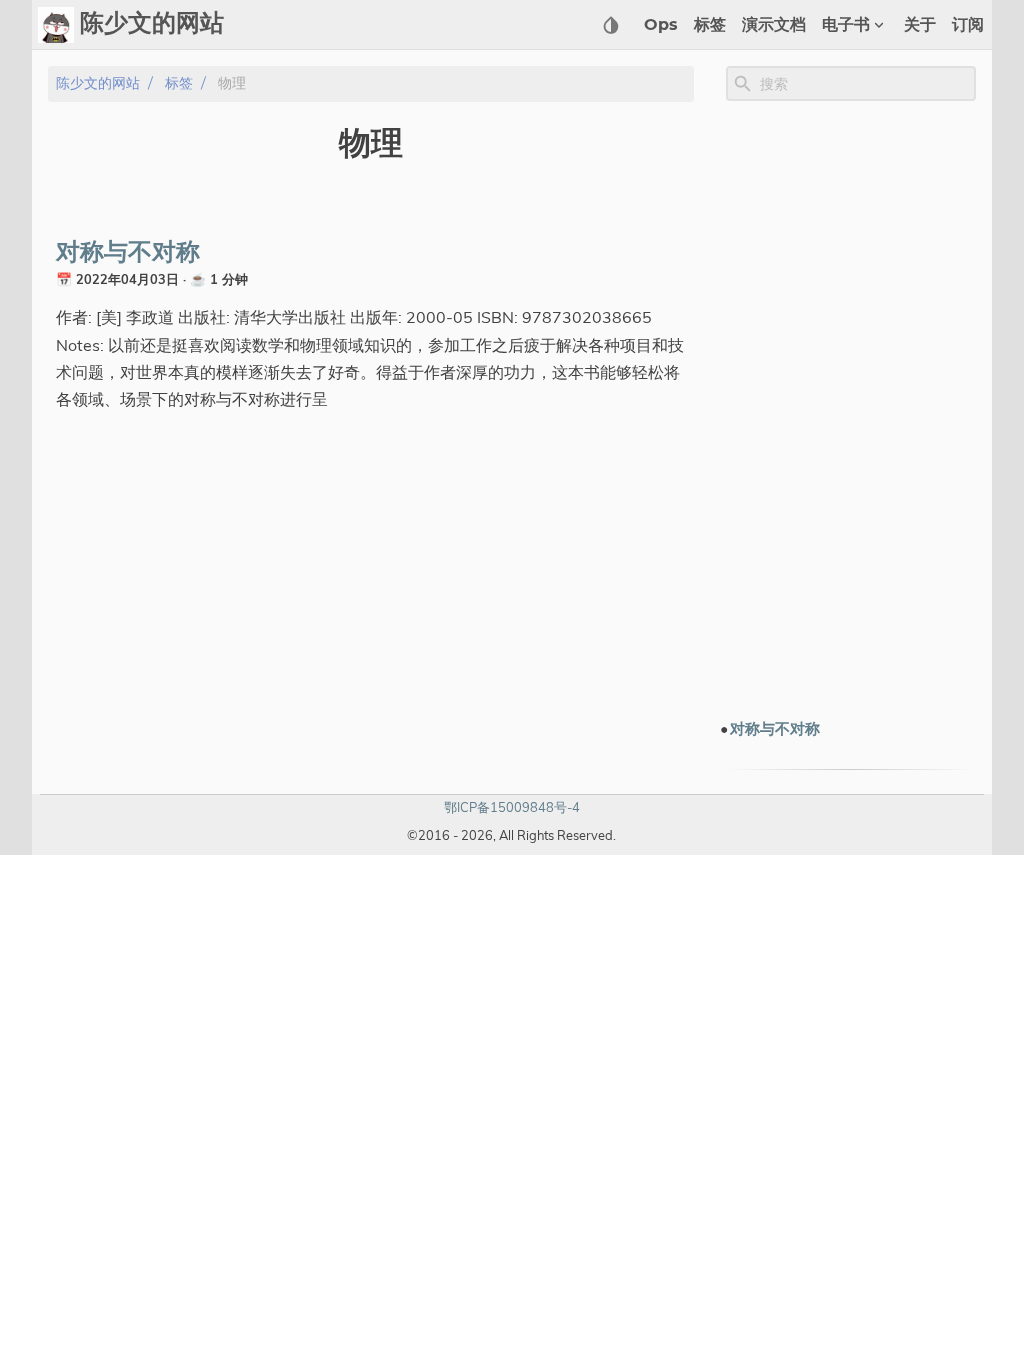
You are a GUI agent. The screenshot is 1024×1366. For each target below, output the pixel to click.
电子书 (846, 25)
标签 (710, 25)
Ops (661, 25)
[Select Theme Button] (611, 25)
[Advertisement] (851, 409)
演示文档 (774, 25)
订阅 (968, 25)
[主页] (56, 25)
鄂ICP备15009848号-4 (512, 807)
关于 (920, 25)
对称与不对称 (128, 253)
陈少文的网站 (98, 83)
